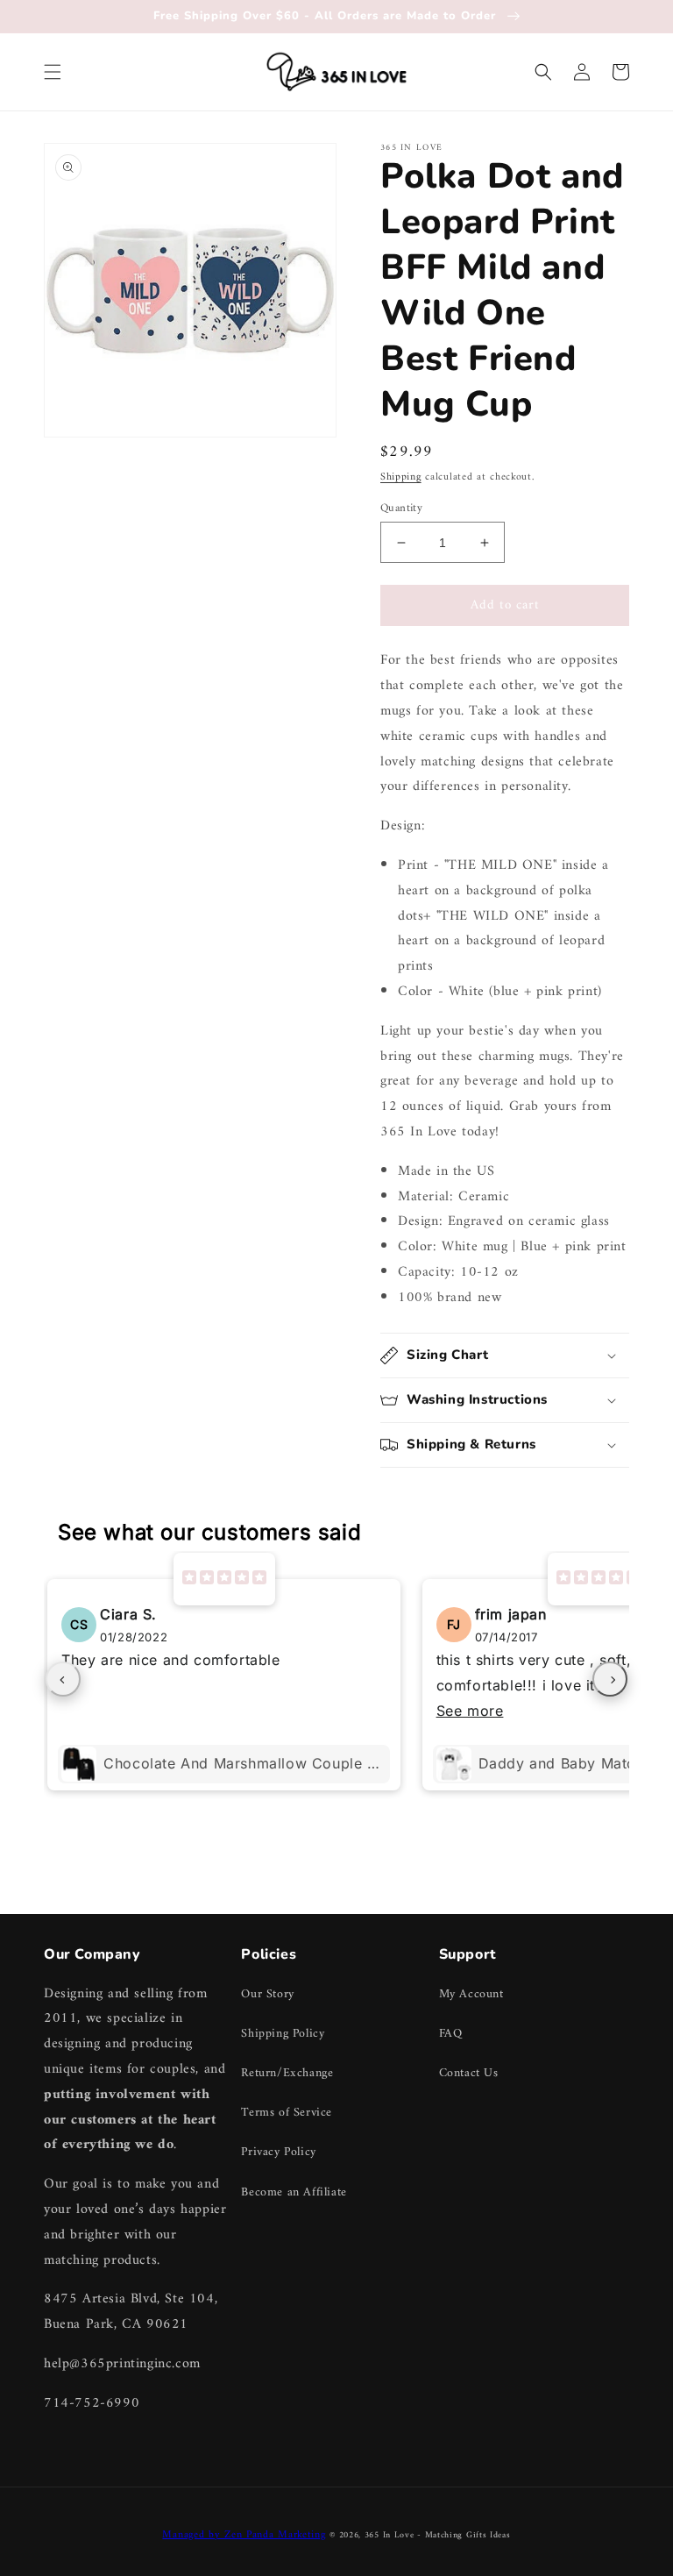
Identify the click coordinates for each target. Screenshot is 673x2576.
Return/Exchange (287, 2073)
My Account (471, 1994)
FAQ (451, 2034)
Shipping (401, 477)
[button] (53, 72)
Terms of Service (287, 2113)
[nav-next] (610, 1679)
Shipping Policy (283, 2034)
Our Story (267, 1994)
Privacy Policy (278, 2152)
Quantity (401, 509)
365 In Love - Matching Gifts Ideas (438, 2535)
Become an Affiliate (294, 2192)
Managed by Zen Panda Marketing (244, 2535)
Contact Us (469, 2073)
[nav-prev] (63, 1679)
